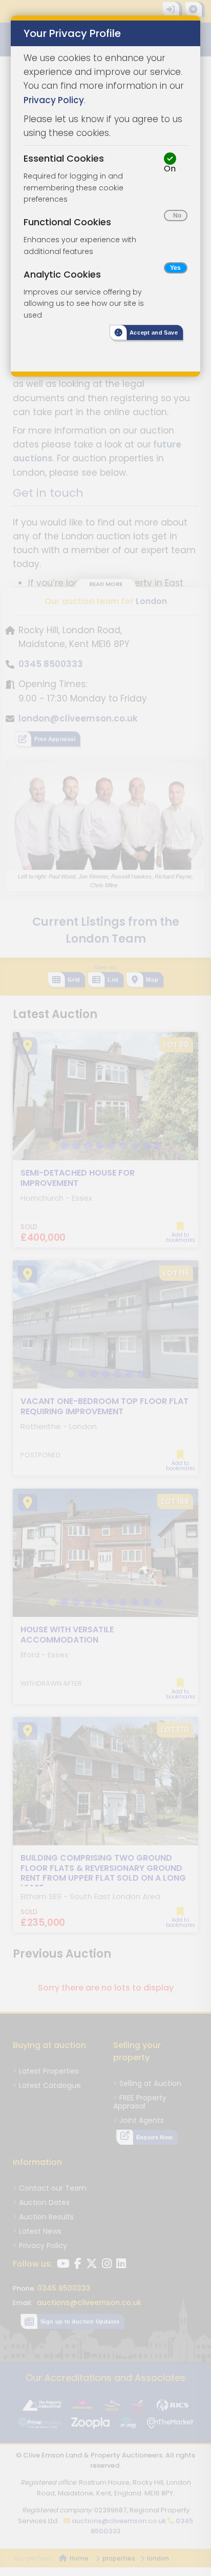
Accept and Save (154, 333)
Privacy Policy (54, 100)
